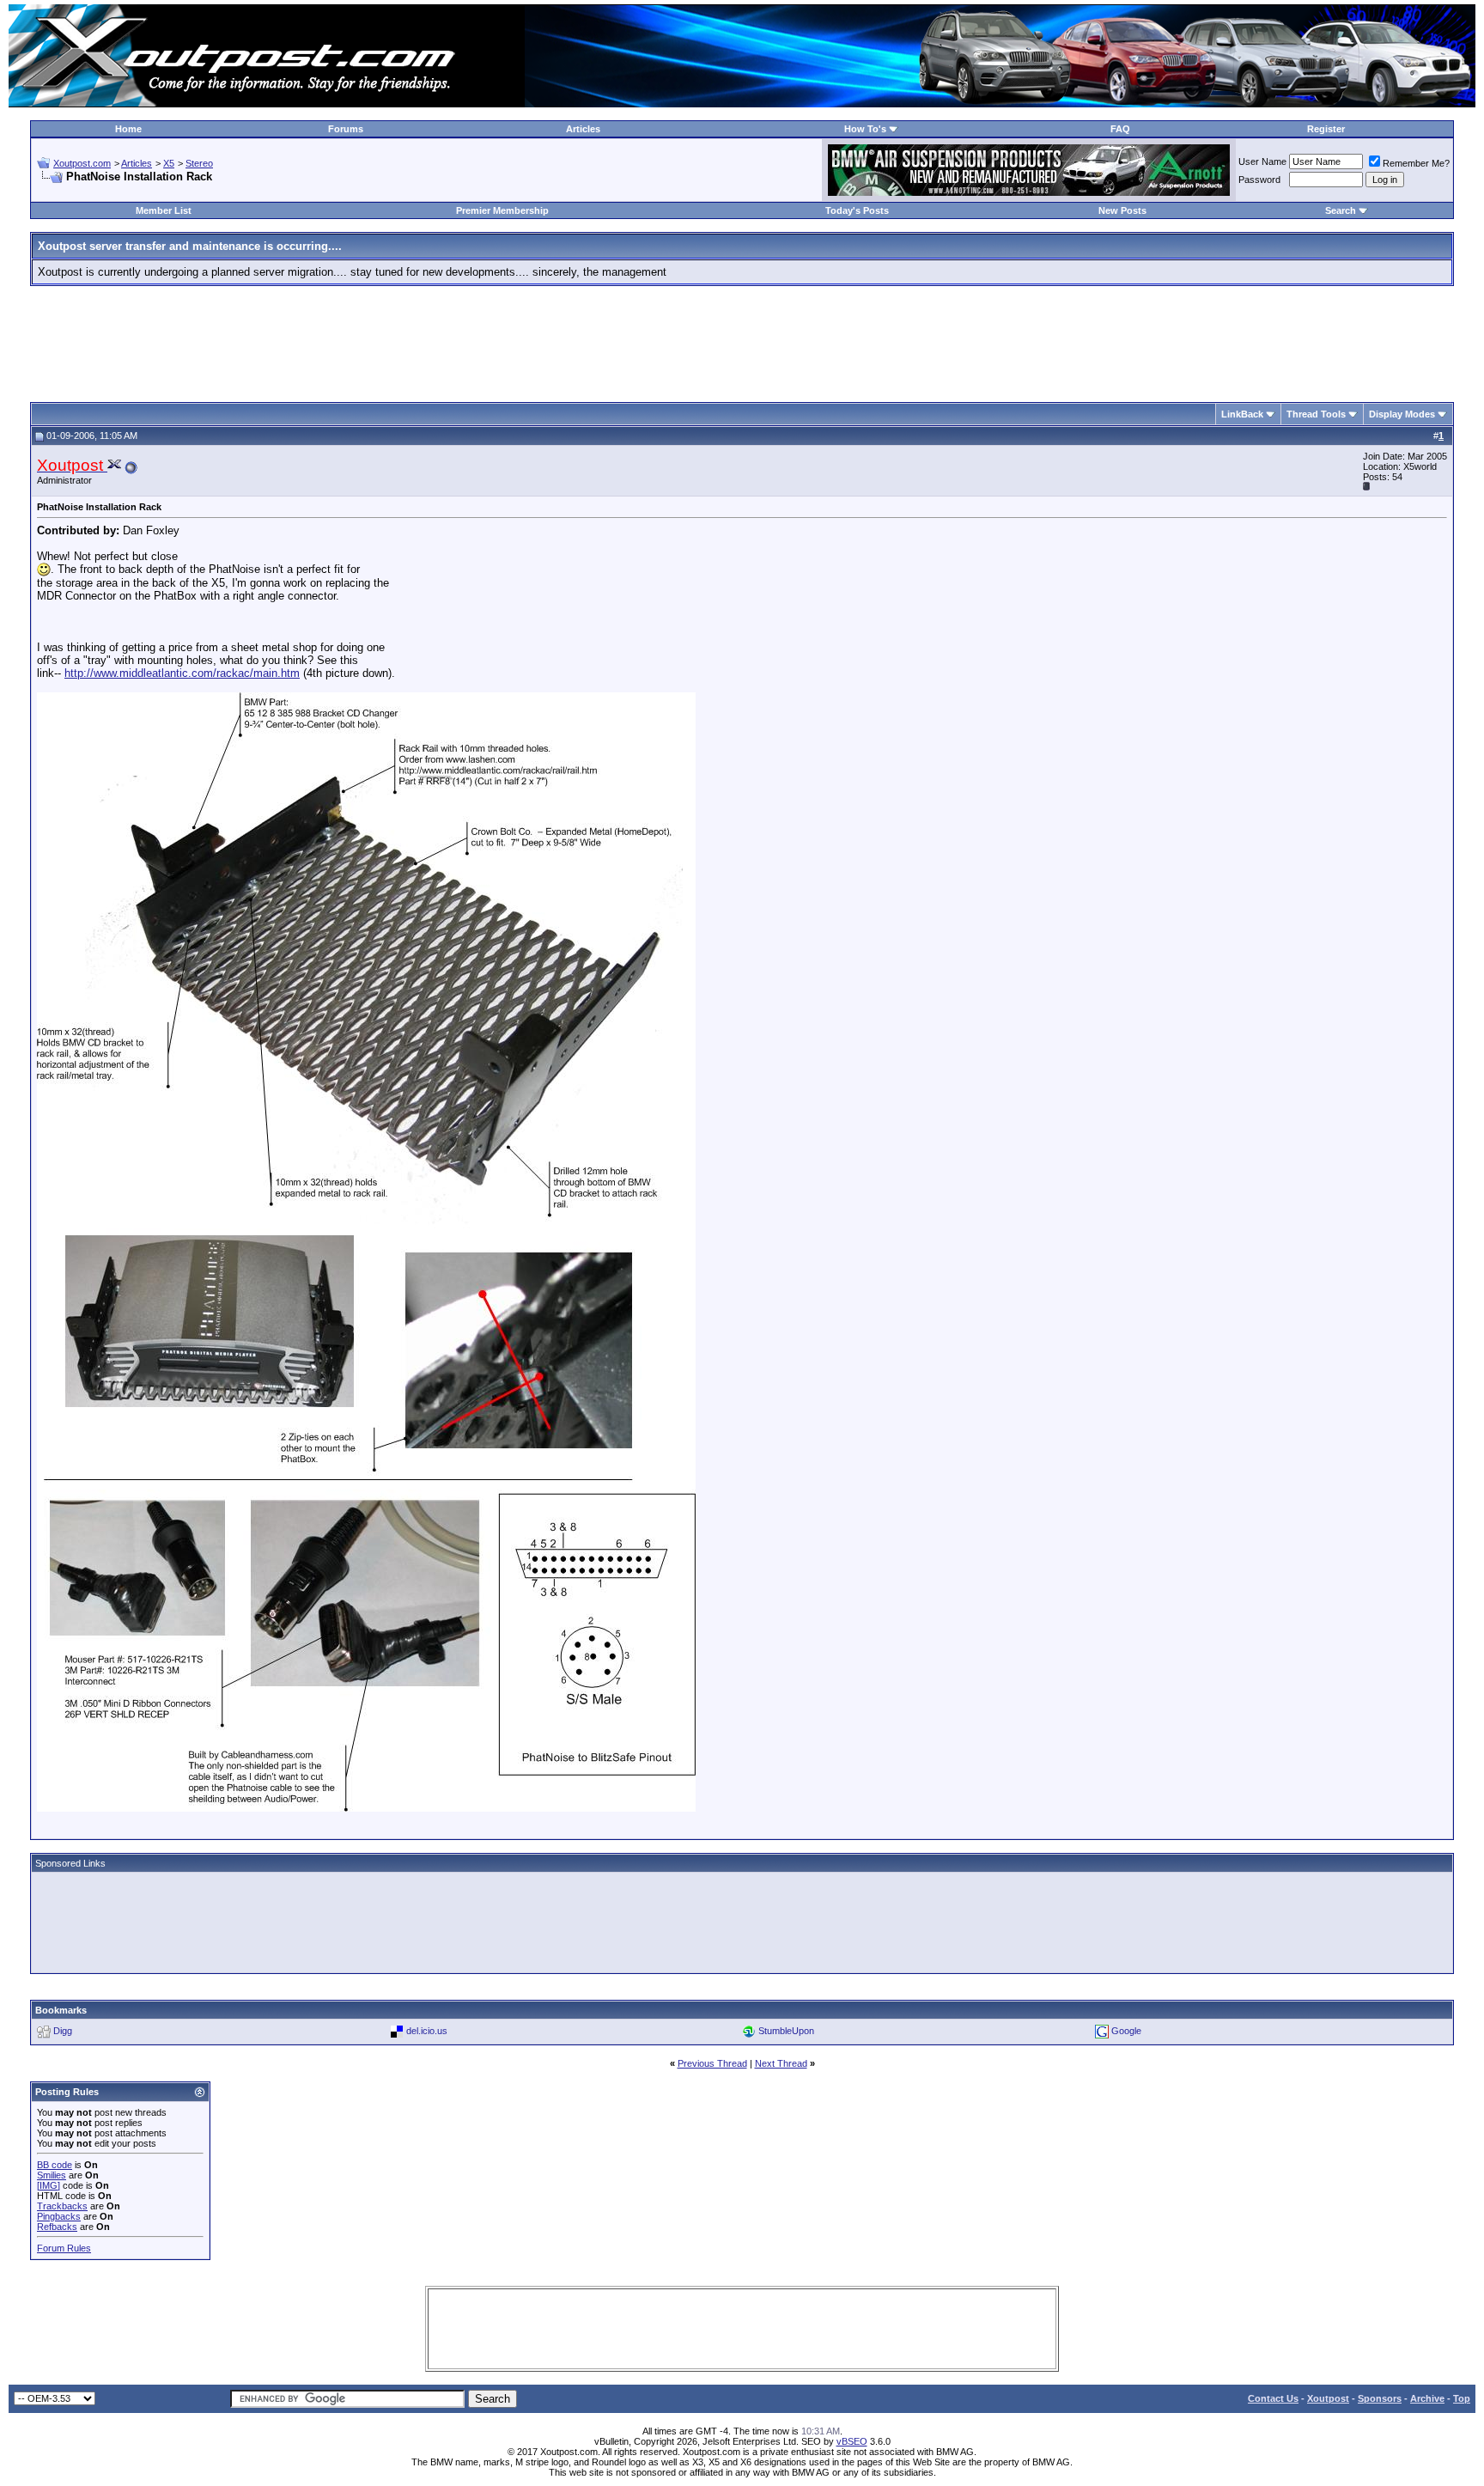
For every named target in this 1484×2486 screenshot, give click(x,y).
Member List (164, 210)
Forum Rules (64, 2248)
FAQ (1120, 129)
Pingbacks (59, 2216)
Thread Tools (1316, 414)
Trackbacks (62, 2206)
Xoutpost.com (82, 163)
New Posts (1122, 210)
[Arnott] (1029, 192)
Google (1126, 2031)
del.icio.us (427, 2031)
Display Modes (1402, 414)
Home (128, 129)
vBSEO (852, 2441)
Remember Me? (1416, 163)
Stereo (199, 163)
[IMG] (49, 2185)
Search (1341, 210)
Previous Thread (712, 2063)
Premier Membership (502, 210)
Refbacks (57, 2227)
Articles (583, 129)
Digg (63, 2031)
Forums (346, 129)
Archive (1427, 2398)
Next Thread (781, 2063)
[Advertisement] (742, 338)
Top (1462, 2398)
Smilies (52, 2175)
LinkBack (1242, 414)
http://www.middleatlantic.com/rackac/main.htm (182, 673)
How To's (865, 129)
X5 (169, 163)
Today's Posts (857, 210)
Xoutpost (1328, 2398)
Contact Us (1273, 2398)
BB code (55, 2165)
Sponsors (1380, 2398)
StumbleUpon (786, 2031)
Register (1326, 129)
